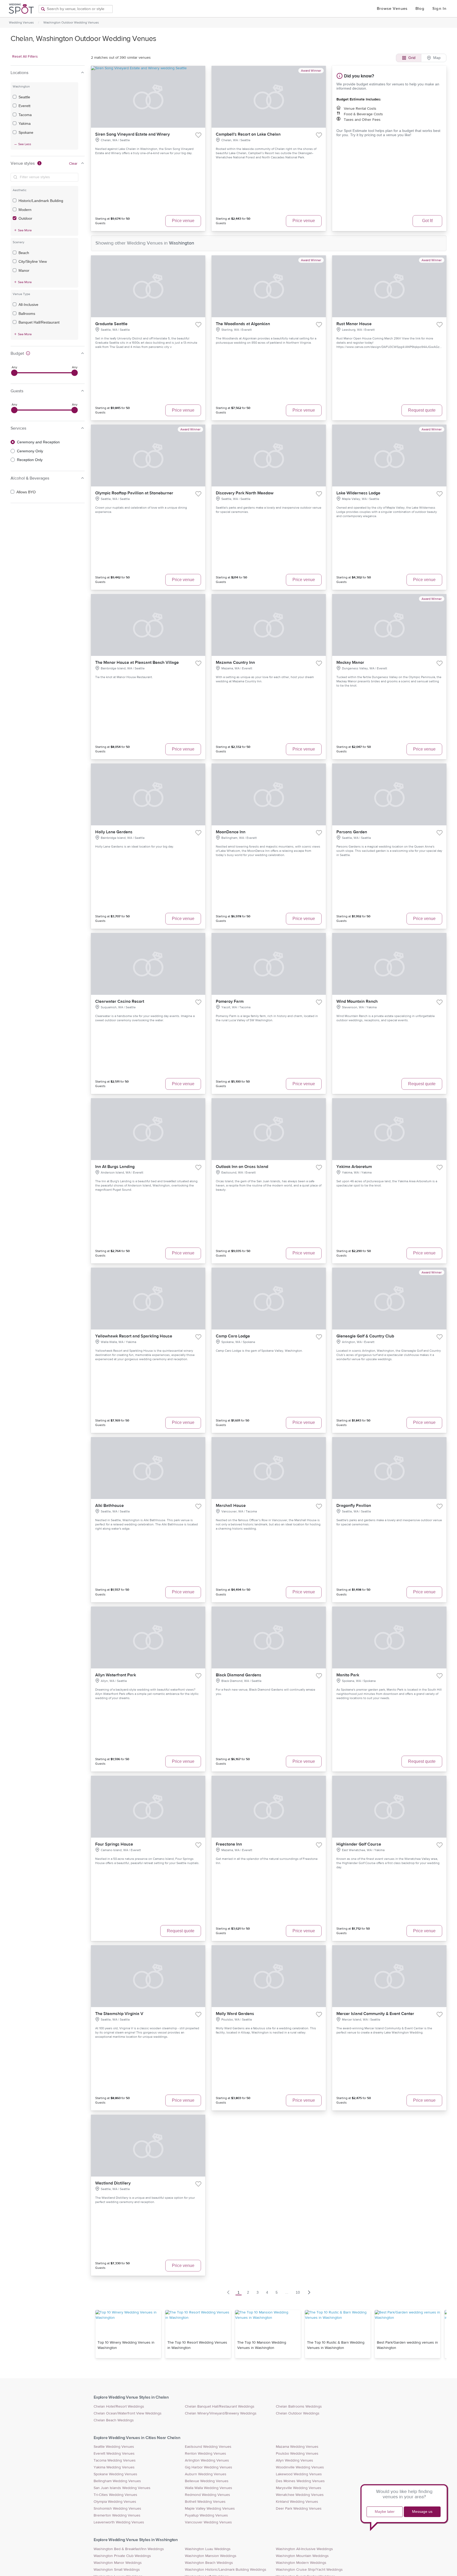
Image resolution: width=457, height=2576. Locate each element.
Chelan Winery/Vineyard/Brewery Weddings (221, 2413)
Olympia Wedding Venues (115, 2502)
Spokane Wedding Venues (115, 2474)
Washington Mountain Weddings (302, 2556)
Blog (420, 9)
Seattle (24, 97)
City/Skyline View (33, 261)
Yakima (25, 123)
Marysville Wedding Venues (299, 2488)
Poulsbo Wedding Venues (297, 2454)
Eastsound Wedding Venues (208, 2447)
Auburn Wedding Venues (206, 2474)
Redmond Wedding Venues (207, 2495)
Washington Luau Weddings (208, 2549)
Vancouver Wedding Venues (208, 2522)
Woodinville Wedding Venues (300, 2467)
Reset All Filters (25, 57)
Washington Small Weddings (117, 2570)
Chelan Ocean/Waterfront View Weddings (128, 2413)
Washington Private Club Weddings (122, 2556)
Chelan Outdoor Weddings (298, 2413)
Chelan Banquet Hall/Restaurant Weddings (220, 2407)
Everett (24, 106)
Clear (73, 164)
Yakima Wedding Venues (114, 2467)
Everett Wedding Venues (114, 2454)
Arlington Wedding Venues (207, 2460)
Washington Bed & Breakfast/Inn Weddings (129, 2549)
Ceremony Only (30, 451)
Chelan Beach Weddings (114, 2420)
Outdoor (25, 218)
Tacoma (25, 115)
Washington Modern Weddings (301, 2563)
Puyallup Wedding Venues (206, 2515)
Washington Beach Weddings (209, 2563)
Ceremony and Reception (38, 442)
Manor (24, 270)
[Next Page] (309, 2292)
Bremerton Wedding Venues (117, 2515)
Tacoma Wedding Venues (115, 2460)
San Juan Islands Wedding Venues (122, 2488)
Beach (24, 253)
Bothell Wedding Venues (205, 2502)
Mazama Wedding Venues (297, 2447)
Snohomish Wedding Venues (117, 2509)
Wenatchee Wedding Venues (300, 2495)
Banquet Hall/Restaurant (39, 322)
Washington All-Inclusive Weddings (304, 2549)
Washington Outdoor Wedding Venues (71, 22)
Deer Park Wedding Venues (299, 2509)
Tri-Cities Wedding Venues (115, 2495)
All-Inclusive (28, 305)
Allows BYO (26, 492)
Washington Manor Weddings (118, 2563)
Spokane (26, 132)
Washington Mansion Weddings (211, 2556)
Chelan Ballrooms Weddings (299, 2407)
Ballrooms (27, 314)
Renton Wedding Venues (205, 2454)
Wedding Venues (21, 22)
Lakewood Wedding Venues (299, 2474)
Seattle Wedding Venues (114, 2447)
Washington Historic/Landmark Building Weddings (226, 2570)
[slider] (14, 373)
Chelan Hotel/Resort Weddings (119, 2407)
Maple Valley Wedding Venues (210, 2509)
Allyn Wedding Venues (294, 2460)
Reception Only (30, 460)
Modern (25, 210)
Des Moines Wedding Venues (300, 2481)
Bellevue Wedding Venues (207, 2481)
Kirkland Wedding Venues (297, 2502)
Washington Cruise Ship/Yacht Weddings (309, 2570)
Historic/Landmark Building (41, 201)
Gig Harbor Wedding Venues (209, 2467)
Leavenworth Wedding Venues (119, 2522)
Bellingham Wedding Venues (117, 2481)
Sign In (439, 9)
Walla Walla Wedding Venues (209, 2488)
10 (298, 2292)
